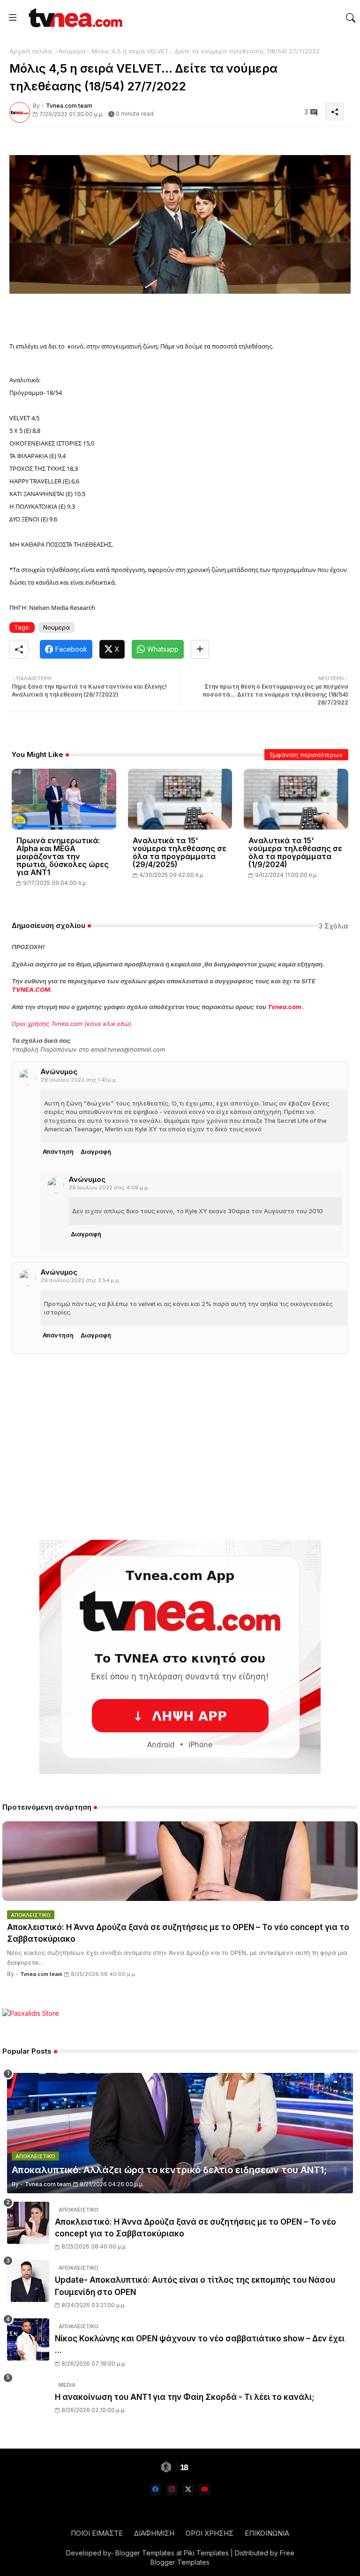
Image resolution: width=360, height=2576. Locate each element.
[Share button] (200, 649)
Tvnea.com (285, 1007)
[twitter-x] (188, 2490)
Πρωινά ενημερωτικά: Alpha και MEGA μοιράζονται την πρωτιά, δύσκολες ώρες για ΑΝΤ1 (63, 857)
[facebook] (155, 2490)
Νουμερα (72, 51)
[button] (351, 18)
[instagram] (172, 2490)
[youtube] (205, 2490)
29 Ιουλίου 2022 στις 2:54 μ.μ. (80, 1280)
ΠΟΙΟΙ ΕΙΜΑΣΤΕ (97, 2533)
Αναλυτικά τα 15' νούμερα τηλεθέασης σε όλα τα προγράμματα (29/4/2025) (180, 853)
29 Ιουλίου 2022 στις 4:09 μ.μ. (109, 1188)
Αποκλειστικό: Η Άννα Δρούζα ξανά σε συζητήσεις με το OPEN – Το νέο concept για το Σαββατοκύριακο (178, 1933)
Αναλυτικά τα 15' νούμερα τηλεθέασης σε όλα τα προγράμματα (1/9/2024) (295, 853)
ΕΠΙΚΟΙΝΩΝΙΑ (267, 2533)
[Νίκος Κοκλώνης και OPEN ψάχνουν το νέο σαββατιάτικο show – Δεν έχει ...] (28, 2339)
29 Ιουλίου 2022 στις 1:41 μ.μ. (79, 1080)
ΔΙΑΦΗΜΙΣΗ (154, 2533)
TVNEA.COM (31, 989)
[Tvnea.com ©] (74, 18)
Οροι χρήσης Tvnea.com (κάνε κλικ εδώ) (71, 1024)
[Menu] (13, 18)
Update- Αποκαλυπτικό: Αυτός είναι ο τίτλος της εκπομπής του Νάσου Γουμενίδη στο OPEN (195, 2286)
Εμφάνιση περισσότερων (306, 755)
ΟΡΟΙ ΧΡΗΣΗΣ (210, 2533)
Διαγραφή (96, 1151)
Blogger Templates (145, 2553)
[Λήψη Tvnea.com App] (180, 1657)
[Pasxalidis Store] (31, 2013)
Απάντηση (58, 1151)
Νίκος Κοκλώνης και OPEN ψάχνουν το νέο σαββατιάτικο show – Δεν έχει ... (200, 2345)
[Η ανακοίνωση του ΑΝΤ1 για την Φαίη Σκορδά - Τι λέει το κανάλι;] (28, 2398)
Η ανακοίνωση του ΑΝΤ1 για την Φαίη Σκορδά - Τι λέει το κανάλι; (185, 2397)
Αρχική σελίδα (31, 51)
